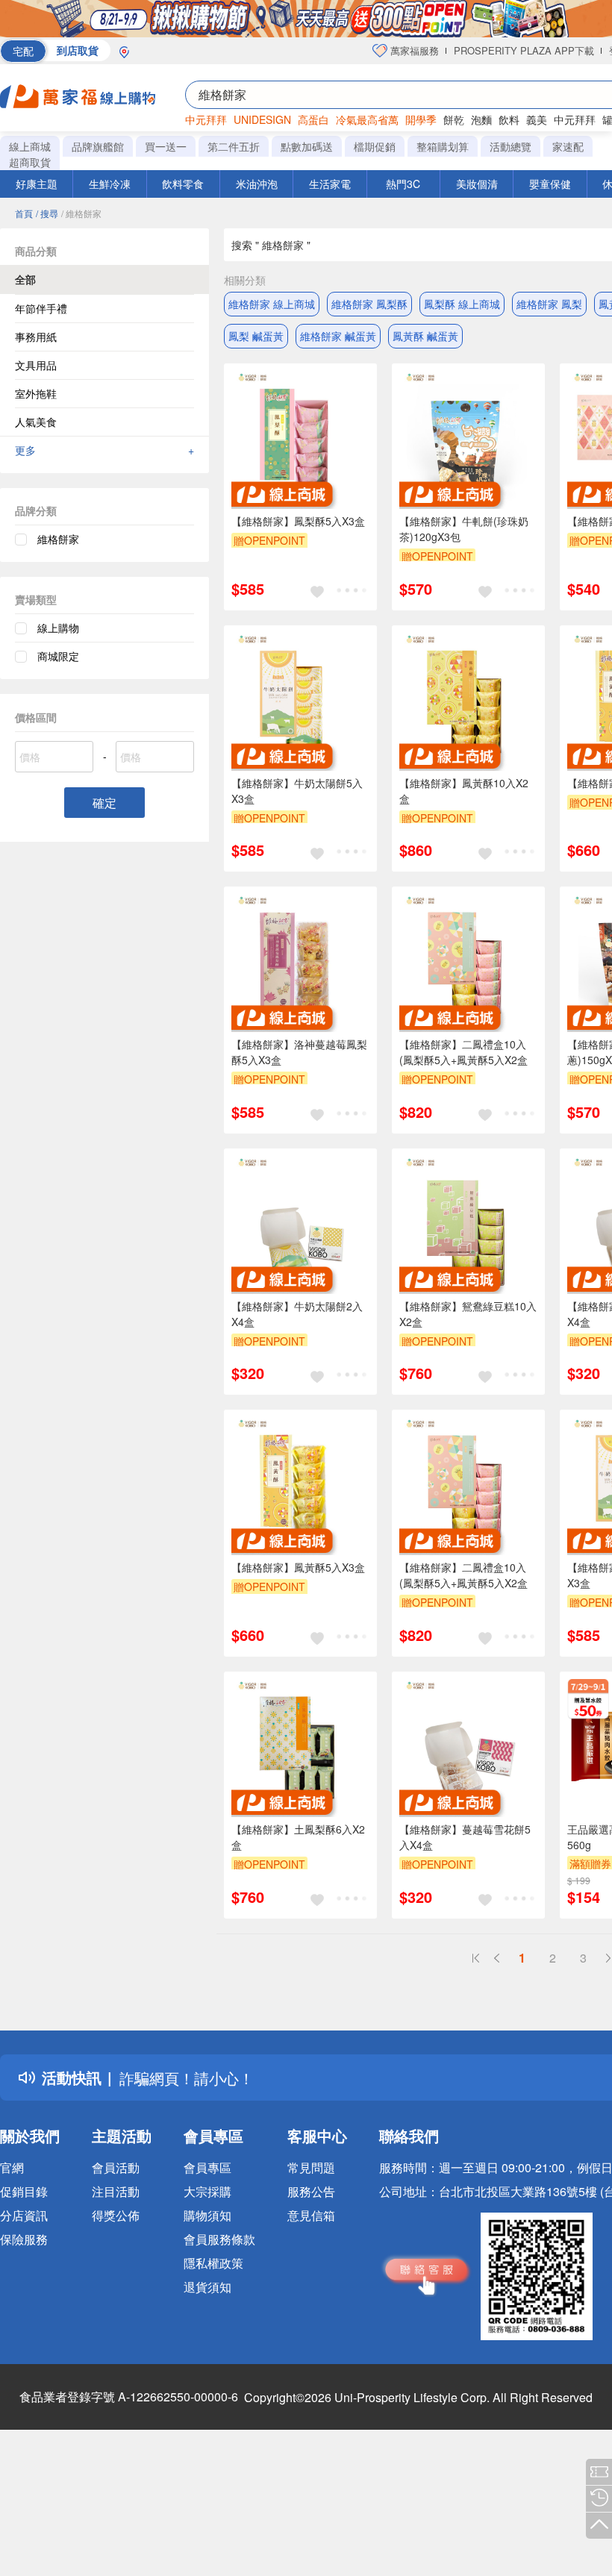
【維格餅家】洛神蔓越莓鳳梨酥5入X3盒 (299, 1052)
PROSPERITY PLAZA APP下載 (524, 50)
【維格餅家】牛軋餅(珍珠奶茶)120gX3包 (464, 529)
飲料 (509, 119)
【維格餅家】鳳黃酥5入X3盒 (298, 1567)
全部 (25, 279)
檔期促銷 (375, 146)
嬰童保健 (550, 184)
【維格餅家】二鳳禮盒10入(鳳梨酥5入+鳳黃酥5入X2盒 (463, 1052)
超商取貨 (30, 162)
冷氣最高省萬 (367, 119)
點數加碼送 (307, 146)
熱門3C (403, 184)
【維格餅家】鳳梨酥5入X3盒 (298, 521)
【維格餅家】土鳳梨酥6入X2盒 (298, 1837)
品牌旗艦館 (98, 146)
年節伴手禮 (41, 308)
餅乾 (454, 119)
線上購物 (58, 628)
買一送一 (166, 146)
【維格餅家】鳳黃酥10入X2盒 (464, 791)
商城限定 (58, 656)
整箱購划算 (443, 146)
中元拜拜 (206, 119)
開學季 (421, 119)
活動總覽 (510, 146)
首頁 (24, 213)
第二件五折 (234, 146)
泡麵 (481, 119)
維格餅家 (58, 539)
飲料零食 (183, 184)
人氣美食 (36, 422)
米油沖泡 (257, 184)
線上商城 (30, 146)
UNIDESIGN (262, 119)
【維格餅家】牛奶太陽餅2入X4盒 (297, 1314)
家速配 (568, 146)
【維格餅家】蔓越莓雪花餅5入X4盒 (465, 1837)
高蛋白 (313, 119)
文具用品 (36, 365)
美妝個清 (477, 184)
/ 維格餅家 (81, 213)
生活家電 (330, 184)
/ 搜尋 (47, 213)
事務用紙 (36, 337)
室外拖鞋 (36, 393)
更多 (104, 450)
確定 (104, 803)
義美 (537, 119)
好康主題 (37, 184)
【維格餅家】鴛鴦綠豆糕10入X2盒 (468, 1314)
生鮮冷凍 (110, 184)
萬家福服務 (413, 50)
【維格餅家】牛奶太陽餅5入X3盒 (297, 791)
